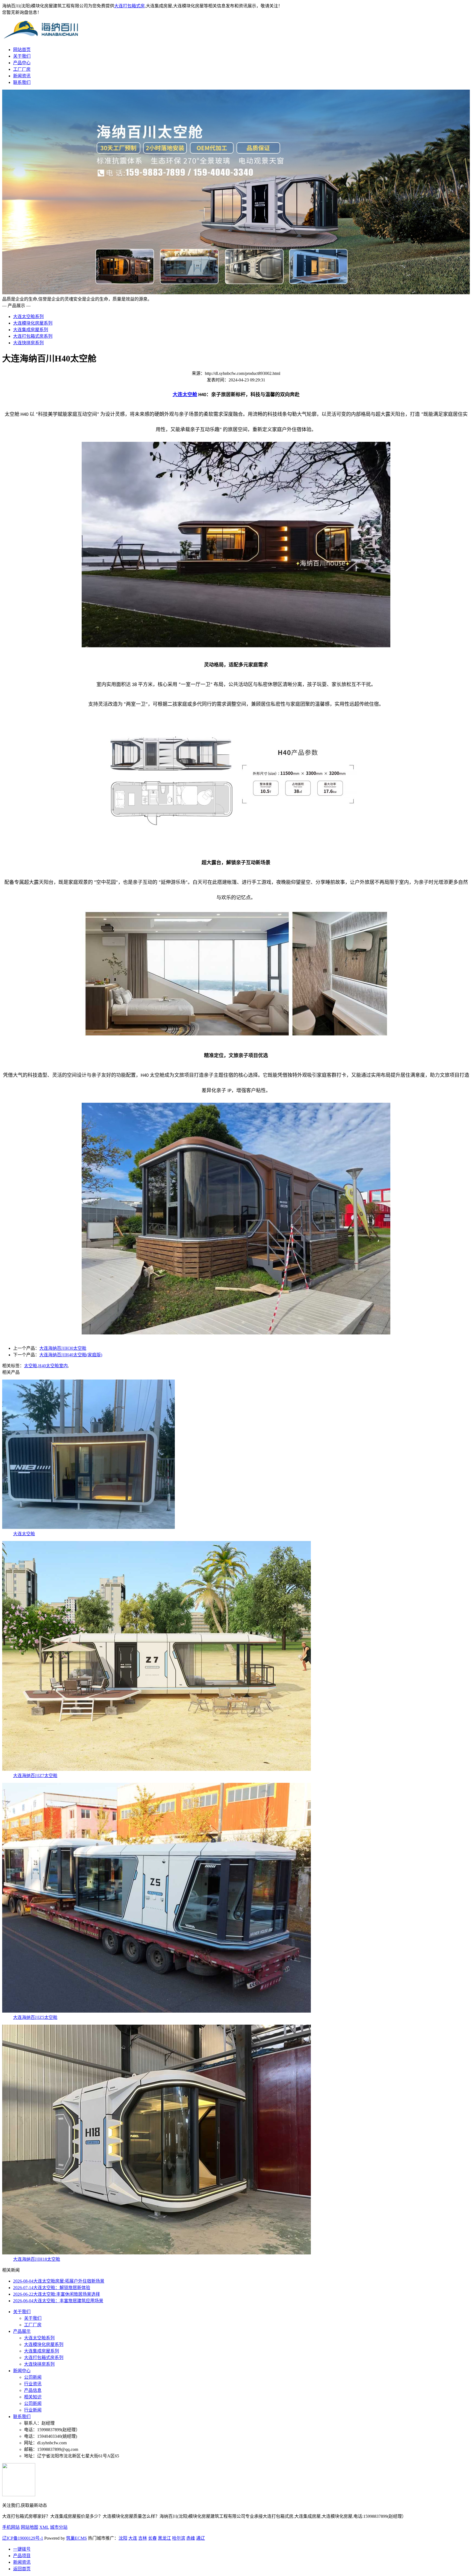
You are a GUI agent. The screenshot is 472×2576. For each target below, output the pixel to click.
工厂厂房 (22, 69)
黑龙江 (164, 2538)
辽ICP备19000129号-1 (23, 2538)
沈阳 (123, 2538)
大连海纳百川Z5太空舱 (35, 2017)
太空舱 (31, 1366)
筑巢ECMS (76, 2538)
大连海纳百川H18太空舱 (37, 2259)
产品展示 (22, 2331)
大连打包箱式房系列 (33, 336)
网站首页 (22, 50)
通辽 (200, 2538)
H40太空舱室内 (53, 1366)
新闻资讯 (22, 76)
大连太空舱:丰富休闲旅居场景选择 (57, 2294)
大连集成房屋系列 (31, 330)
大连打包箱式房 (129, 6)
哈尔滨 (179, 2538)
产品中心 (22, 63)
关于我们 (22, 56)
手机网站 (11, 2527)
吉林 (143, 2538)
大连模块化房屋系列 (33, 323)
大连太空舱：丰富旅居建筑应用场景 (58, 2301)
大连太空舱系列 (28, 317)
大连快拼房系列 (28, 343)
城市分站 (59, 2527)
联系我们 (22, 82)
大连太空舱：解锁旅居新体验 (52, 2288)
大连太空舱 (24, 1534)
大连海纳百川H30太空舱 (63, 1348)
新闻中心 (22, 2371)
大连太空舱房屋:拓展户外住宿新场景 (59, 2281)
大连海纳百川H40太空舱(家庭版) (71, 1355)
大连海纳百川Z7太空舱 (35, 1776)
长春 (152, 2538)
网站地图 (29, 2527)
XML (44, 2527)
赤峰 (191, 2538)
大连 (133, 2538)
